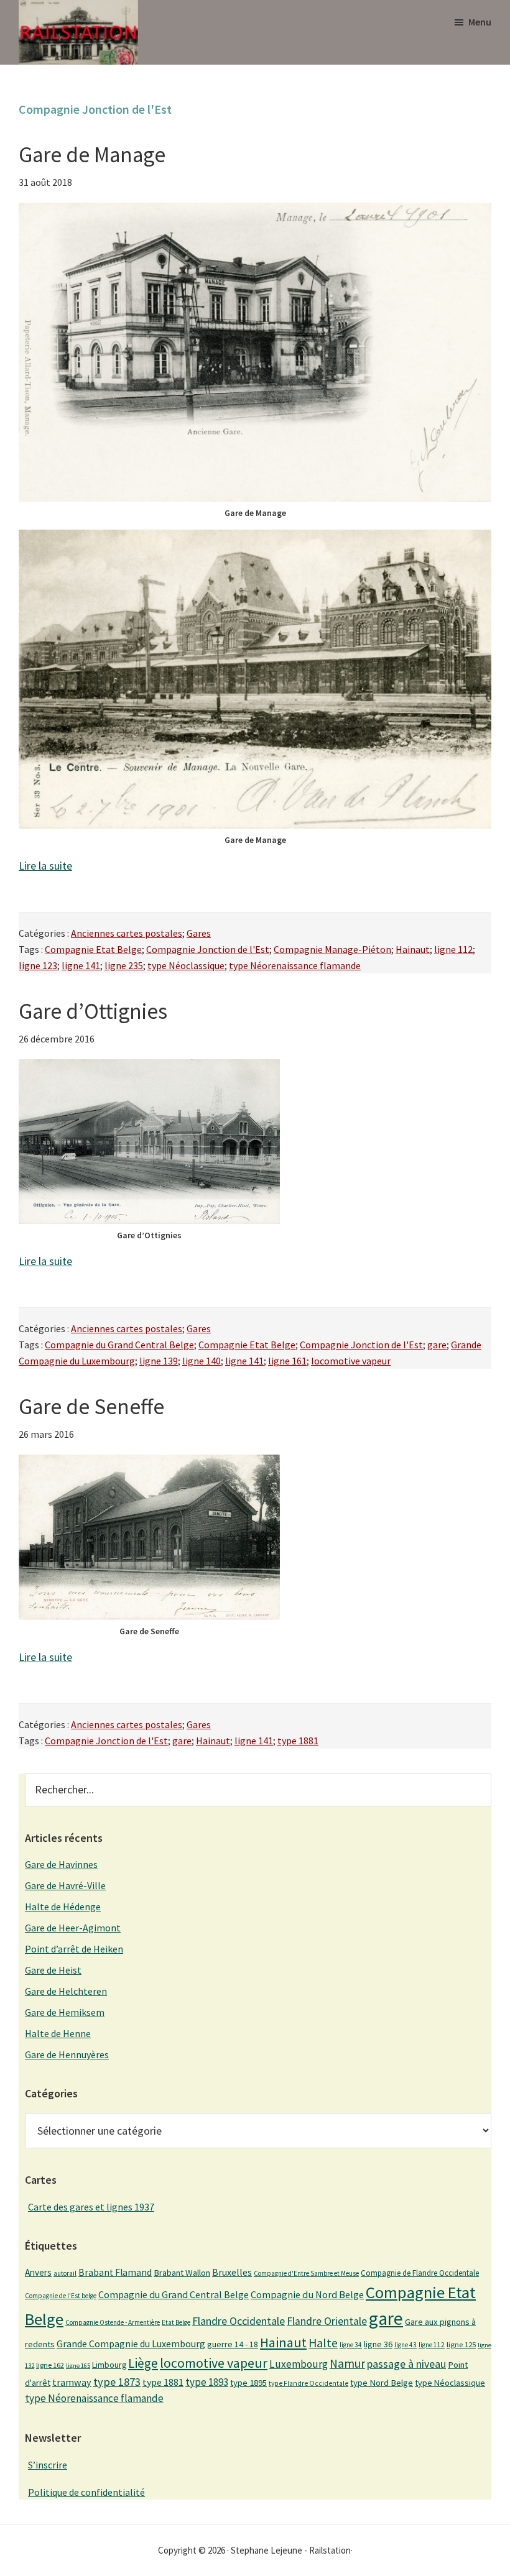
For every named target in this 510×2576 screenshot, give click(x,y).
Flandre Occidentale (239, 2321)
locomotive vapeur (351, 1361)
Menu (480, 22)
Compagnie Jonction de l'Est (208, 949)
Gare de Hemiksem (65, 2012)
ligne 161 (287, 1361)
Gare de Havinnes (61, 1864)
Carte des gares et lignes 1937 (91, 2207)
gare (437, 1345)
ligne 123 (38, 965)
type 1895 (248, 2383)
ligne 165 (78, 2366)
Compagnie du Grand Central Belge (119, 1345)
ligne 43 (406, 2345)
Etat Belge (176, 2322)
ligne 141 (81, 965)
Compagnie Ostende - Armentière (113, 2322)
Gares (199, 933)
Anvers (38, 2272)
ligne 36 (378, 2344)
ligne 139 (159, 1361)
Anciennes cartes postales (127, 933)
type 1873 (117, 2382)
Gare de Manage (92, 155)
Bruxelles (232, 2272)
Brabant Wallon (182, 2273)
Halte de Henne (58, 2033)
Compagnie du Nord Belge (307, 2294)
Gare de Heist (53, 1970)
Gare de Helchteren (66, 1991)
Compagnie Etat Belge (93, 949)
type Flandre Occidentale (308, 2383)
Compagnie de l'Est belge (61, 2296)
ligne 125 (461, 2344)
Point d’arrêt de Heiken (74, 1949)
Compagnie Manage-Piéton (332, 949)
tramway (72, 2382)
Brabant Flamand (115, 2272)
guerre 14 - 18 (233, 2344)
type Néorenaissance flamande (295, 965)
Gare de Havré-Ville (65, 1885)
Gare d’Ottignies (93, 1011)
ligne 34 (351, 2345)
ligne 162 (50, 2365)
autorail (65, 2273)
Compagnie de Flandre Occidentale (420, 2273)
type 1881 (298, 1741)
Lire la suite (45, 866)
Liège (143, 2363)
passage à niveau (406, 2364)
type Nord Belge (382, 2383)
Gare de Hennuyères (67, 2054)
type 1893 (207, 2382)
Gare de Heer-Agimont (73, 1928)
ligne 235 (124, 965)
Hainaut (413, 949)
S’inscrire (48, 2465)
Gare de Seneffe (91, 1407)
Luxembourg (299, 2364)
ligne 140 (202, 1361)
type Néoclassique (186, 965)
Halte (323, 2343)
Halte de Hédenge (63, 1907)
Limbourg (109, 2365)
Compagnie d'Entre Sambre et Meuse (306, 2273)
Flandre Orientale (327, 2321)
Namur (347, 2363)
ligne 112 (453, 949)
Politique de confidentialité (86, 2492)
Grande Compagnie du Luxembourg (131, 2344)
